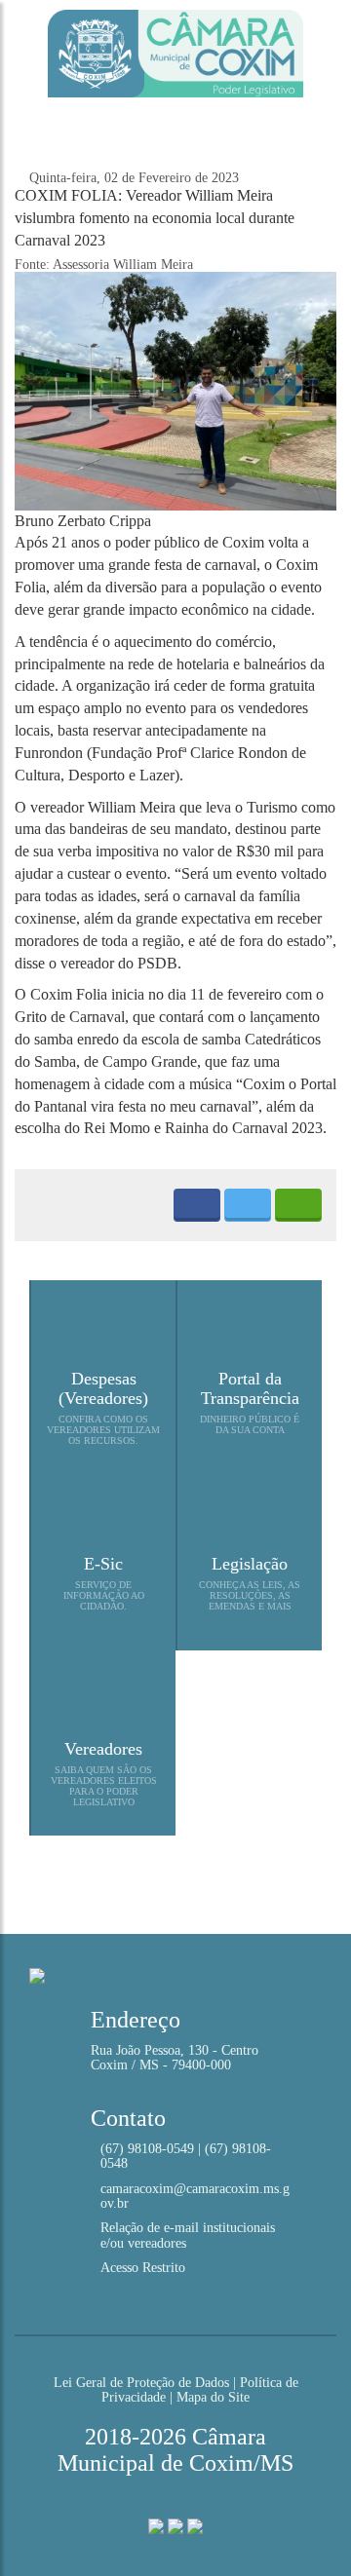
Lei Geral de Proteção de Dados (141, 2383)
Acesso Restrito (143, 2268)
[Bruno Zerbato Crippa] (175, 391)
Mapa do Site (213, 2397)
